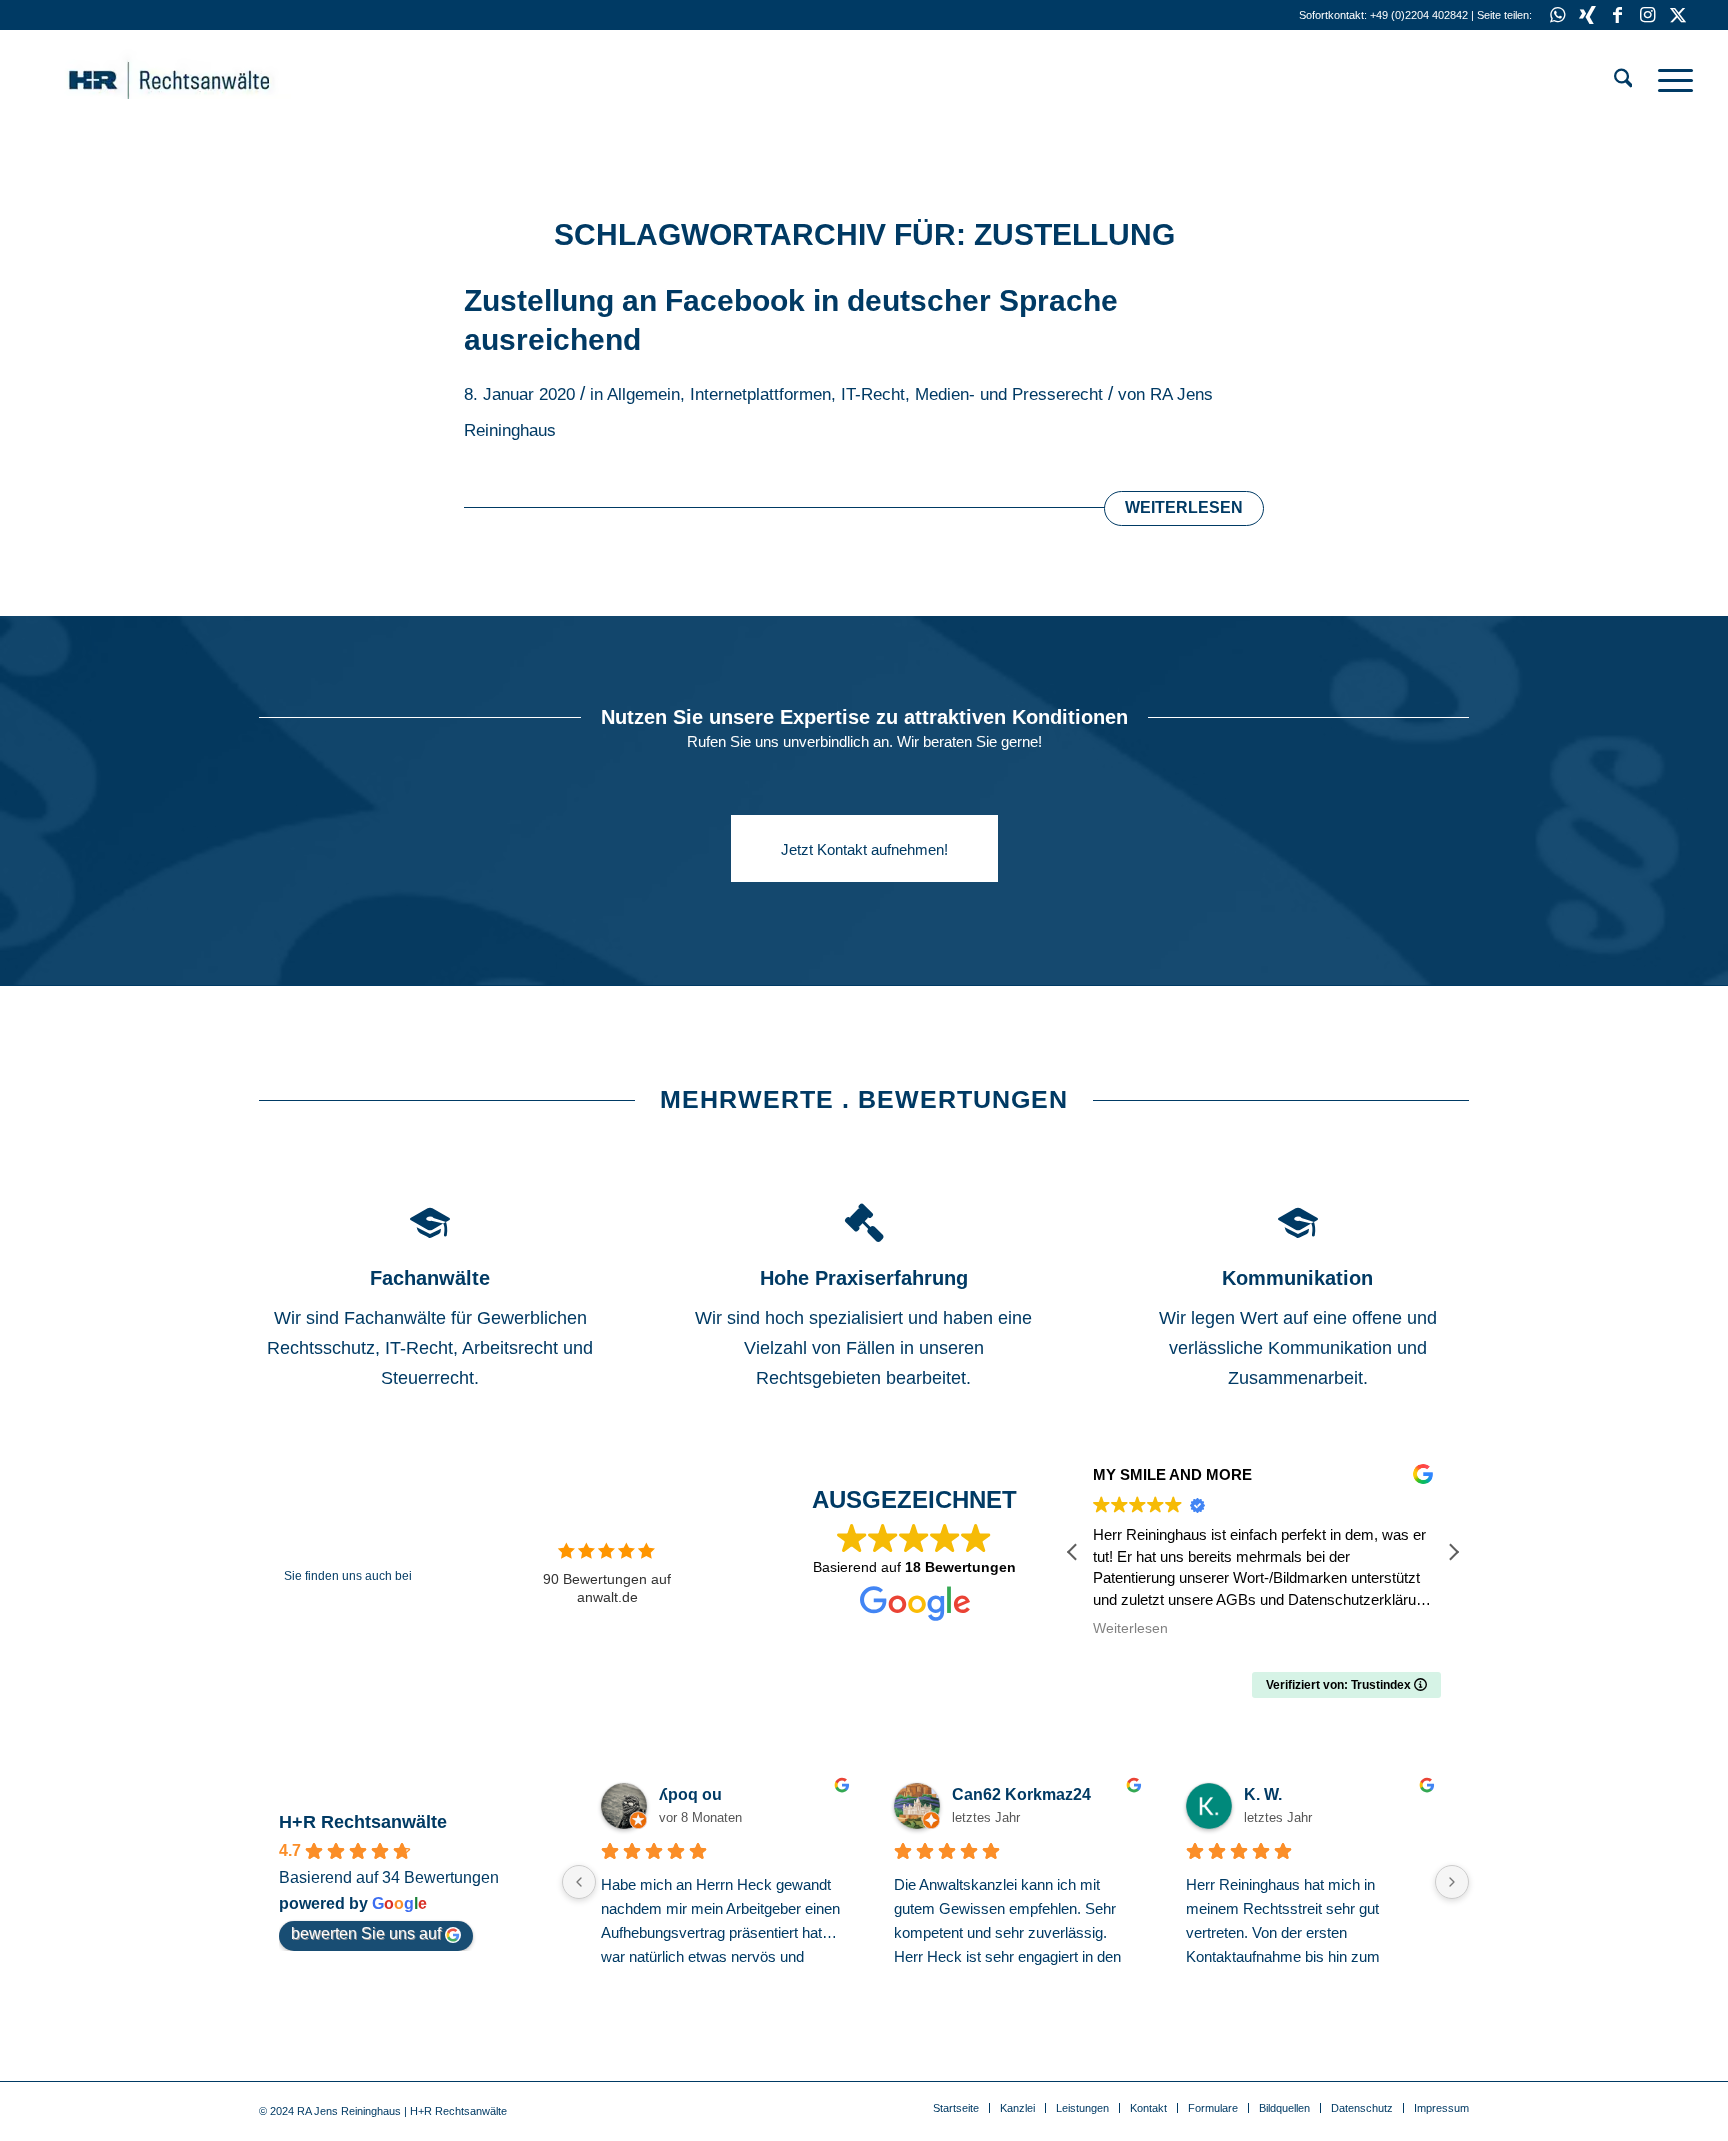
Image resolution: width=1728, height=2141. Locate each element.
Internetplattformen (760, 394)
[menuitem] (1623, 80)
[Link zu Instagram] (1647, 15)
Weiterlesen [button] (1130, 1628)
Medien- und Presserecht (1009, 394)
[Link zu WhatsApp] (1557, 15)
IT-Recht (873, 394)
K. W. (1263, 1794)
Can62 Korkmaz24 (1021, 1794)
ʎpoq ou (690, 1794)
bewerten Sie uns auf (366, 1933)
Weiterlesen (1184, 507)
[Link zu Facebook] (1617, 15)
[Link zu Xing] (1587, 15)
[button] (1453, 1552)
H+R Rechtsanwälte (363, 1822)
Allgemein (643, 394)
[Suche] (1623, 80)
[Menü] (1669, 80)
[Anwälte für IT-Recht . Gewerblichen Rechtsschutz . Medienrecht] (200, 80)
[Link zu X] (1678, 15)
